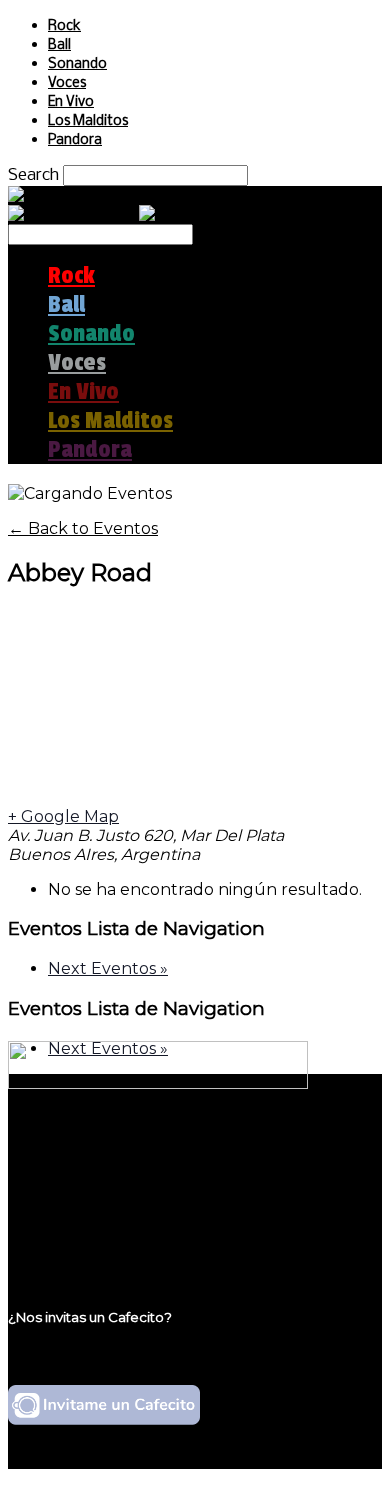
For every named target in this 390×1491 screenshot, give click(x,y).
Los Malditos (88, 121)
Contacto (85, 1223)
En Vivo (71, 102)
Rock (64, 26)
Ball (59, 45)
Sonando (77, 64)
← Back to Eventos (83, 528)
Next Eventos (108, 968)
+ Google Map (63, 816)
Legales (78, 1185)
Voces (67, 83)
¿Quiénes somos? (117, 1166)
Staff (67, 1204)
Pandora (75, 140)
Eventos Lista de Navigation (136, 928)
